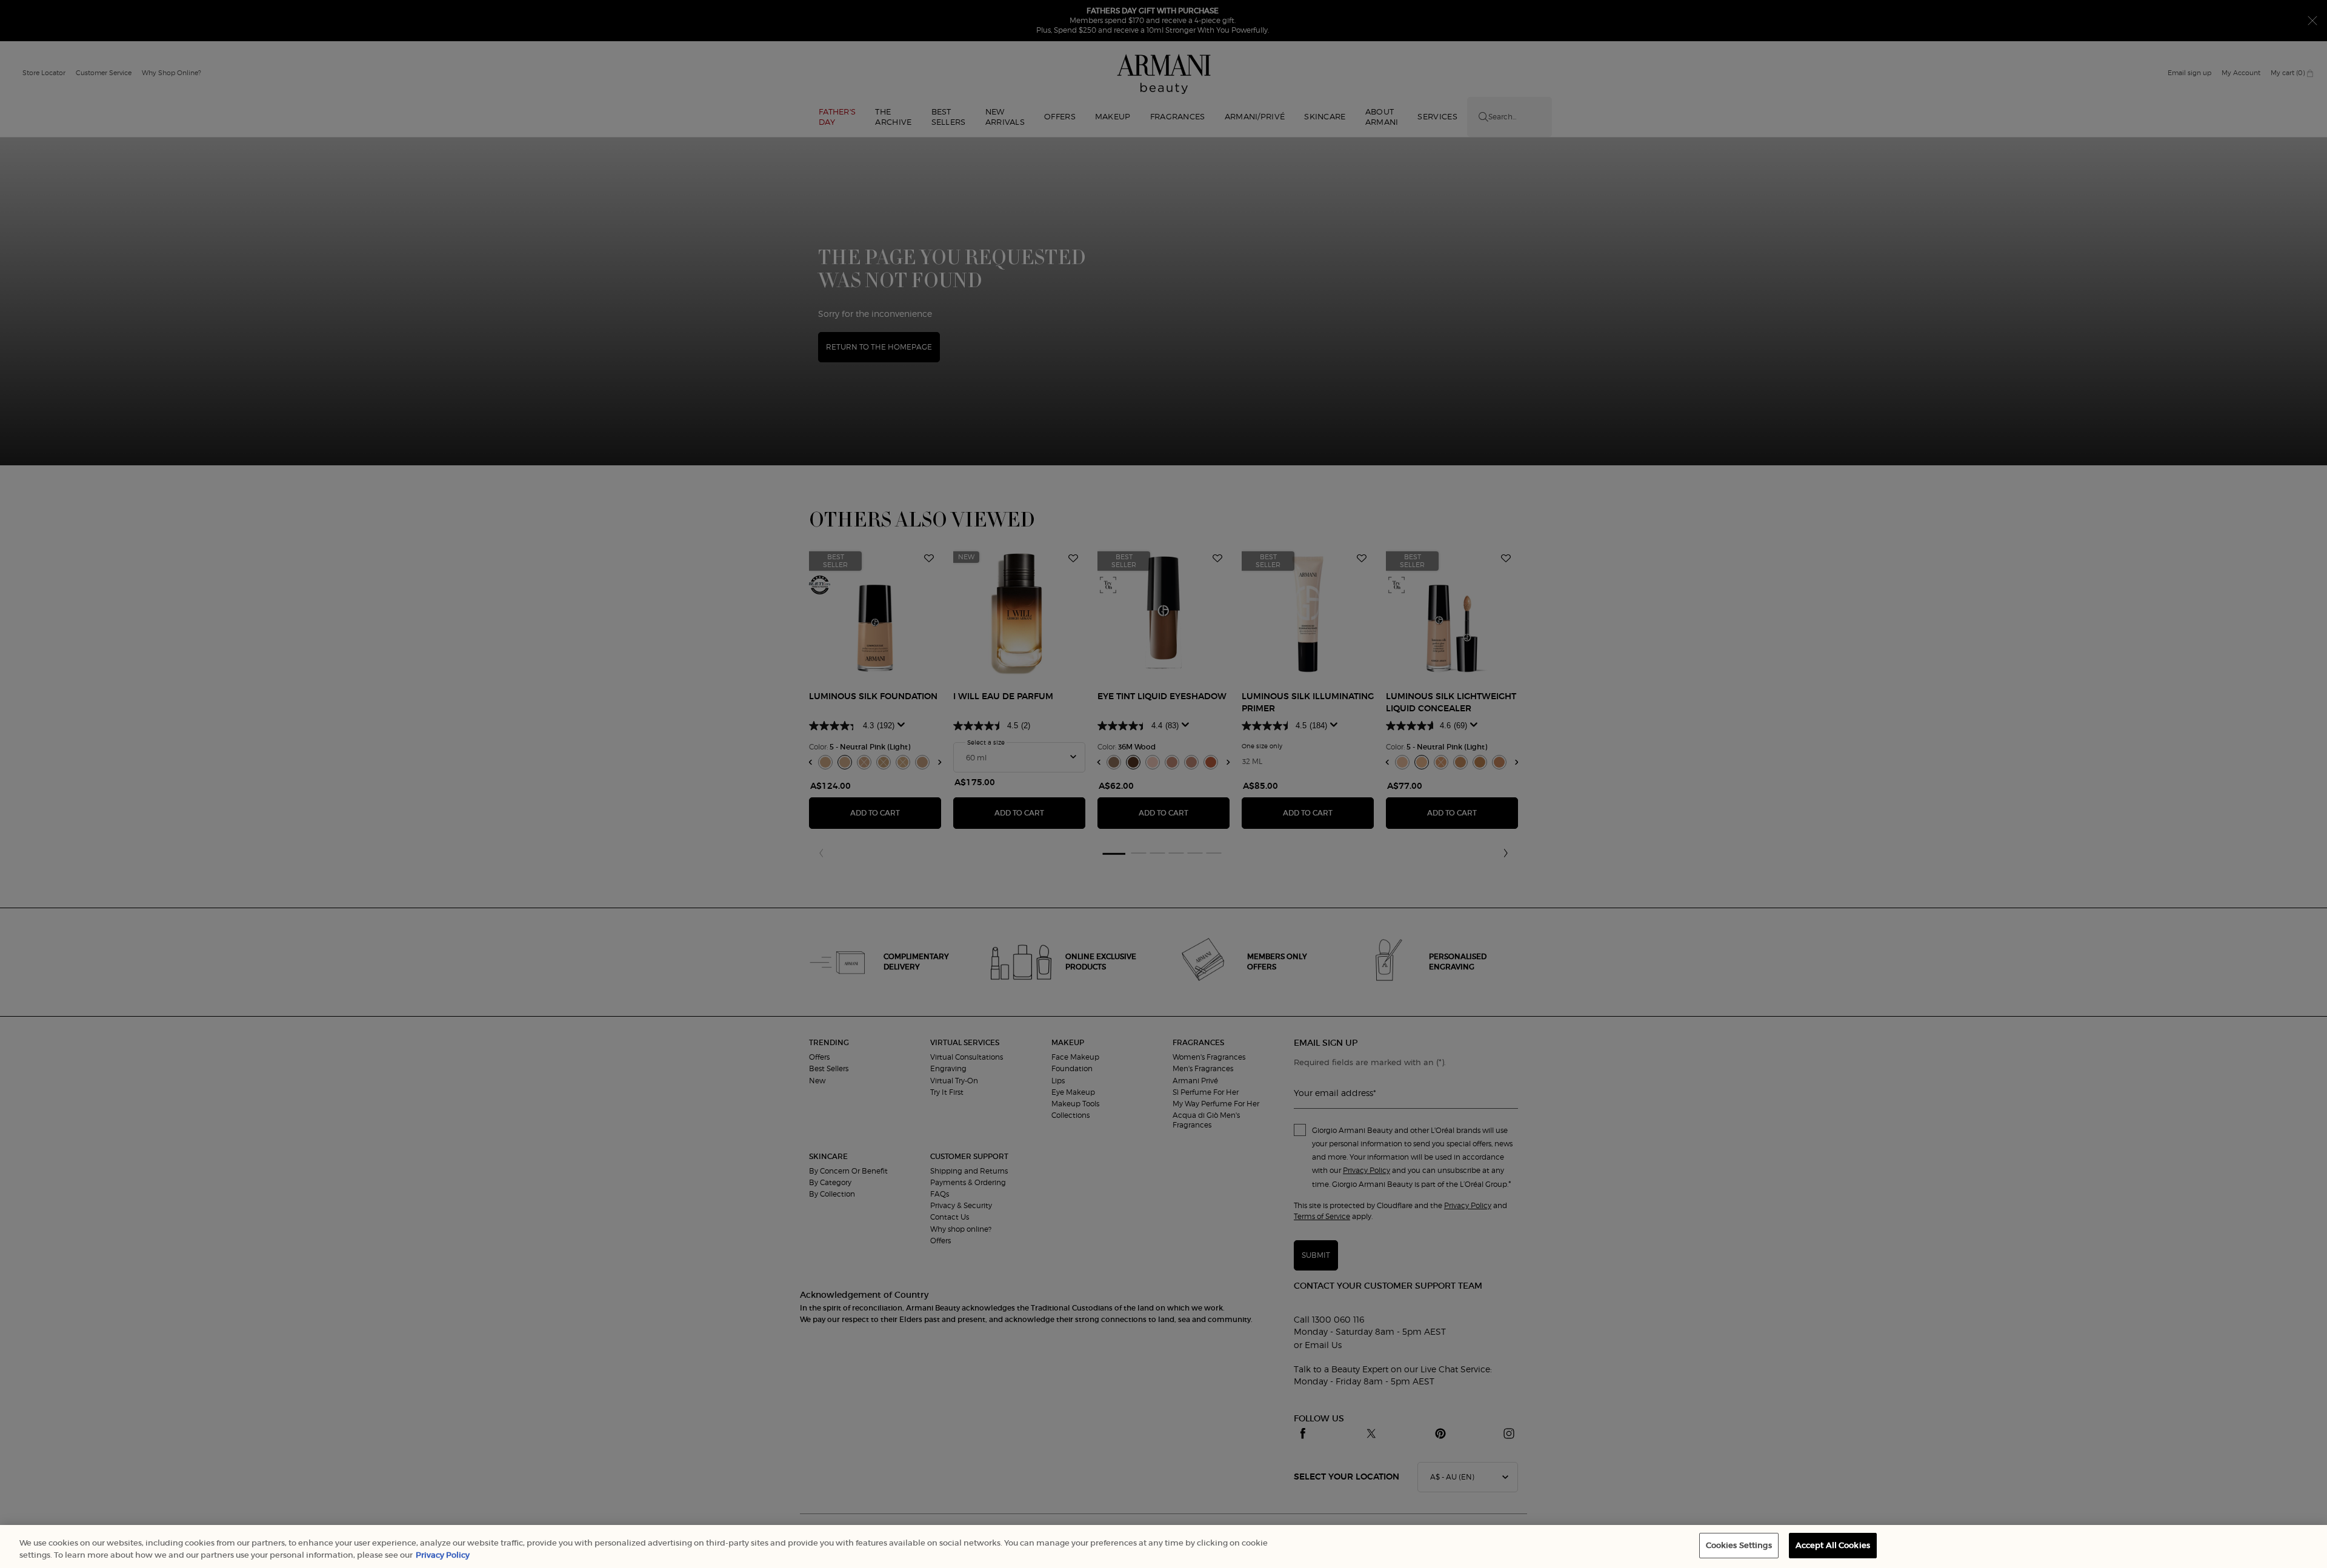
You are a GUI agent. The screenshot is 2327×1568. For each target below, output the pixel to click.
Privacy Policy (443, 1555)
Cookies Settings (1739, 1545)
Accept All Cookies (1833, 1545)
